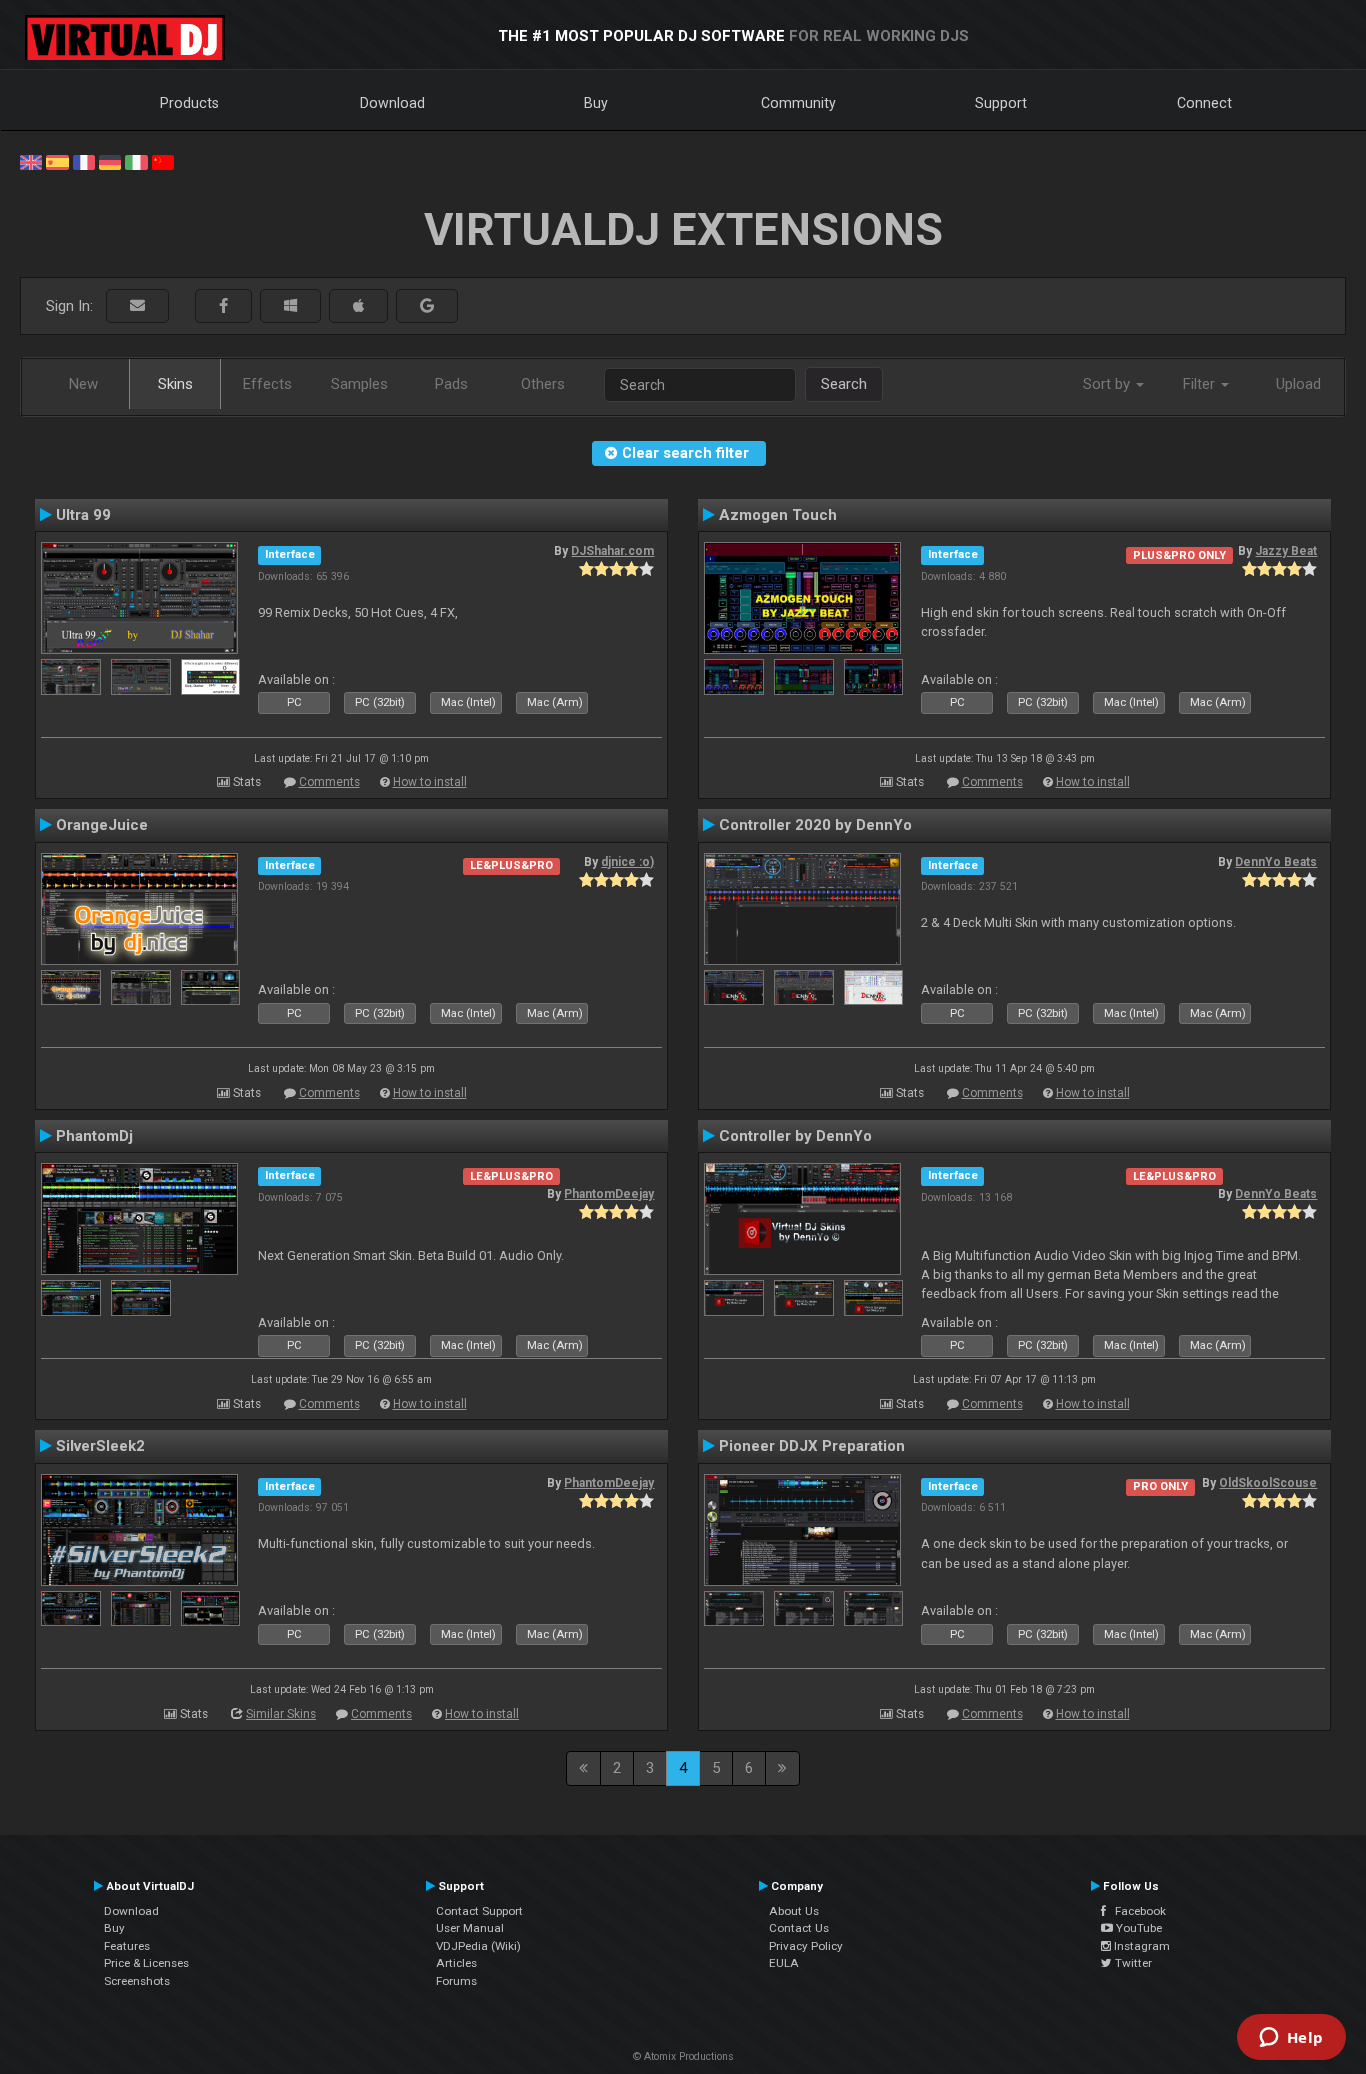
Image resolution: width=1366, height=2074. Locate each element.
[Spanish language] (57, 161)
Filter (1201, 384)
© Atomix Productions (683, 2056)
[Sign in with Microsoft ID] (290, 306)
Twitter (1132, 1963)
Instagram (1140, 1946)
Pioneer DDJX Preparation (812, 1446)
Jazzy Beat (1286, 551)
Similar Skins (281, 1714)
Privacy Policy (806, 1946)
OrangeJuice (102, 825)
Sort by (1108, 384)
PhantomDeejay (609, 1194)
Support (1001, 103)
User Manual (470, 1928)
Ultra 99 (83, 515)
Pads (451, 384)
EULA (784, 1963)
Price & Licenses (146, 1963)
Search (844, 384)
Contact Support (479, 1911)
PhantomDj (94, 1136)
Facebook (1136, 1911)
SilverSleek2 (100, 1446)
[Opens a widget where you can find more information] (1291, 2039)
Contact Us (799, 1928)
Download (392, 103)
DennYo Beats (1276, 862)
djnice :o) (627, 862)
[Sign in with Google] (427, 306)
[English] (31, 161)
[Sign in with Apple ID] (358, 306)
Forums (456, 1981)
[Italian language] (136, 161)
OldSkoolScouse (1268, 1483)
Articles (456, 1963)
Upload (1298, 384)
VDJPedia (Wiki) (478, 1946)
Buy (596, 103)
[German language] (110, 161)
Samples (359, 384)
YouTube (1137, 1928)
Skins (175, 384)
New (83, 384)
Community (798, 103)
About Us (794, 1911)
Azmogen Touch (778, 515)
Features (127, 1946)
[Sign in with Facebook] (223, 306)
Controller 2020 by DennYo (815, 825)
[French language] (84, 161)
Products (189, 103)
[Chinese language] (163, 161)
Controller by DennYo (795, 1136)
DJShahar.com (612, 551)
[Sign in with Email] (137, 306)
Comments (329, 782)
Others (543, 384)
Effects (267, 384)
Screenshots (137, 1981)
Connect (1204, 103)
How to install (430, 782)
